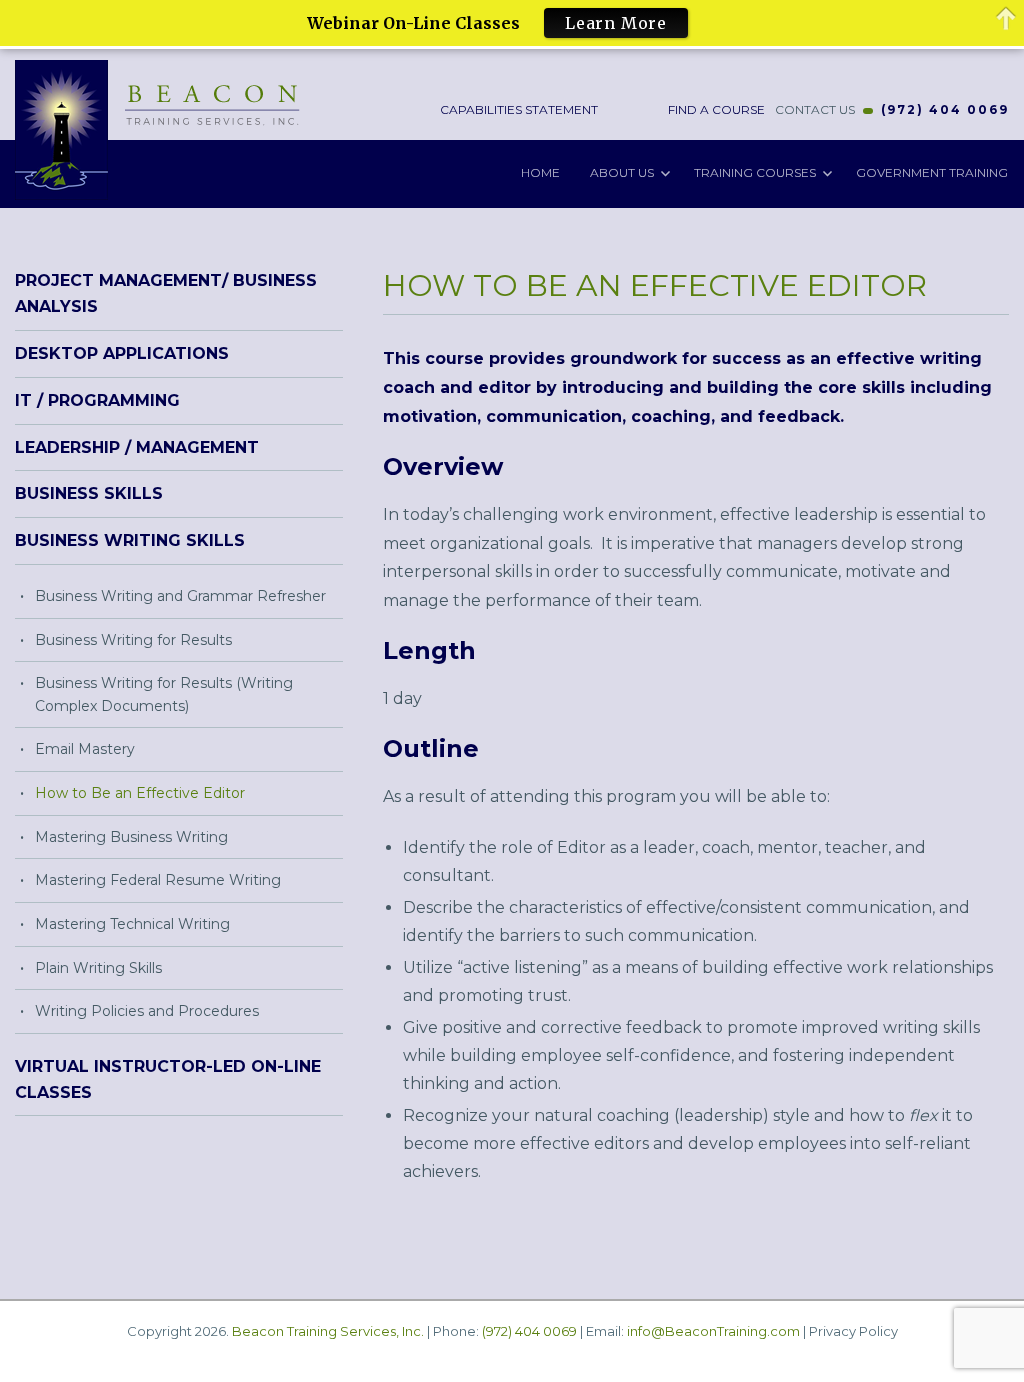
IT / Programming (97, 400)
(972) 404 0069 (945, 109)
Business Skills (89, 493)
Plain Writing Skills (98, 968)
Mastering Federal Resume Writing (158, 880)
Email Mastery (85, 749)
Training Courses (755, 172)
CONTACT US (815, 109)
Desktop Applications (122, 353)
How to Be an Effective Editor (140, 793)
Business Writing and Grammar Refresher (180, 596)
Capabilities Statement (517, 109)
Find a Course (715, 109)
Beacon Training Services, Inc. (328, 1331)
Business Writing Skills (130, 540)
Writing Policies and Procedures (147, 1011)
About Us (622, 172)
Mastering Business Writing (131, 837)
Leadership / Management (137, 447)
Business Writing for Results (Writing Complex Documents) (164, 694)
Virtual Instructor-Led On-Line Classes (168, 1079)
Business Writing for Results (133, 640)
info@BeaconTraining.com (713, 1331)
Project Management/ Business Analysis (166, 293)
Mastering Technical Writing (132, 924)
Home (540, 172)
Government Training (932, 172)
